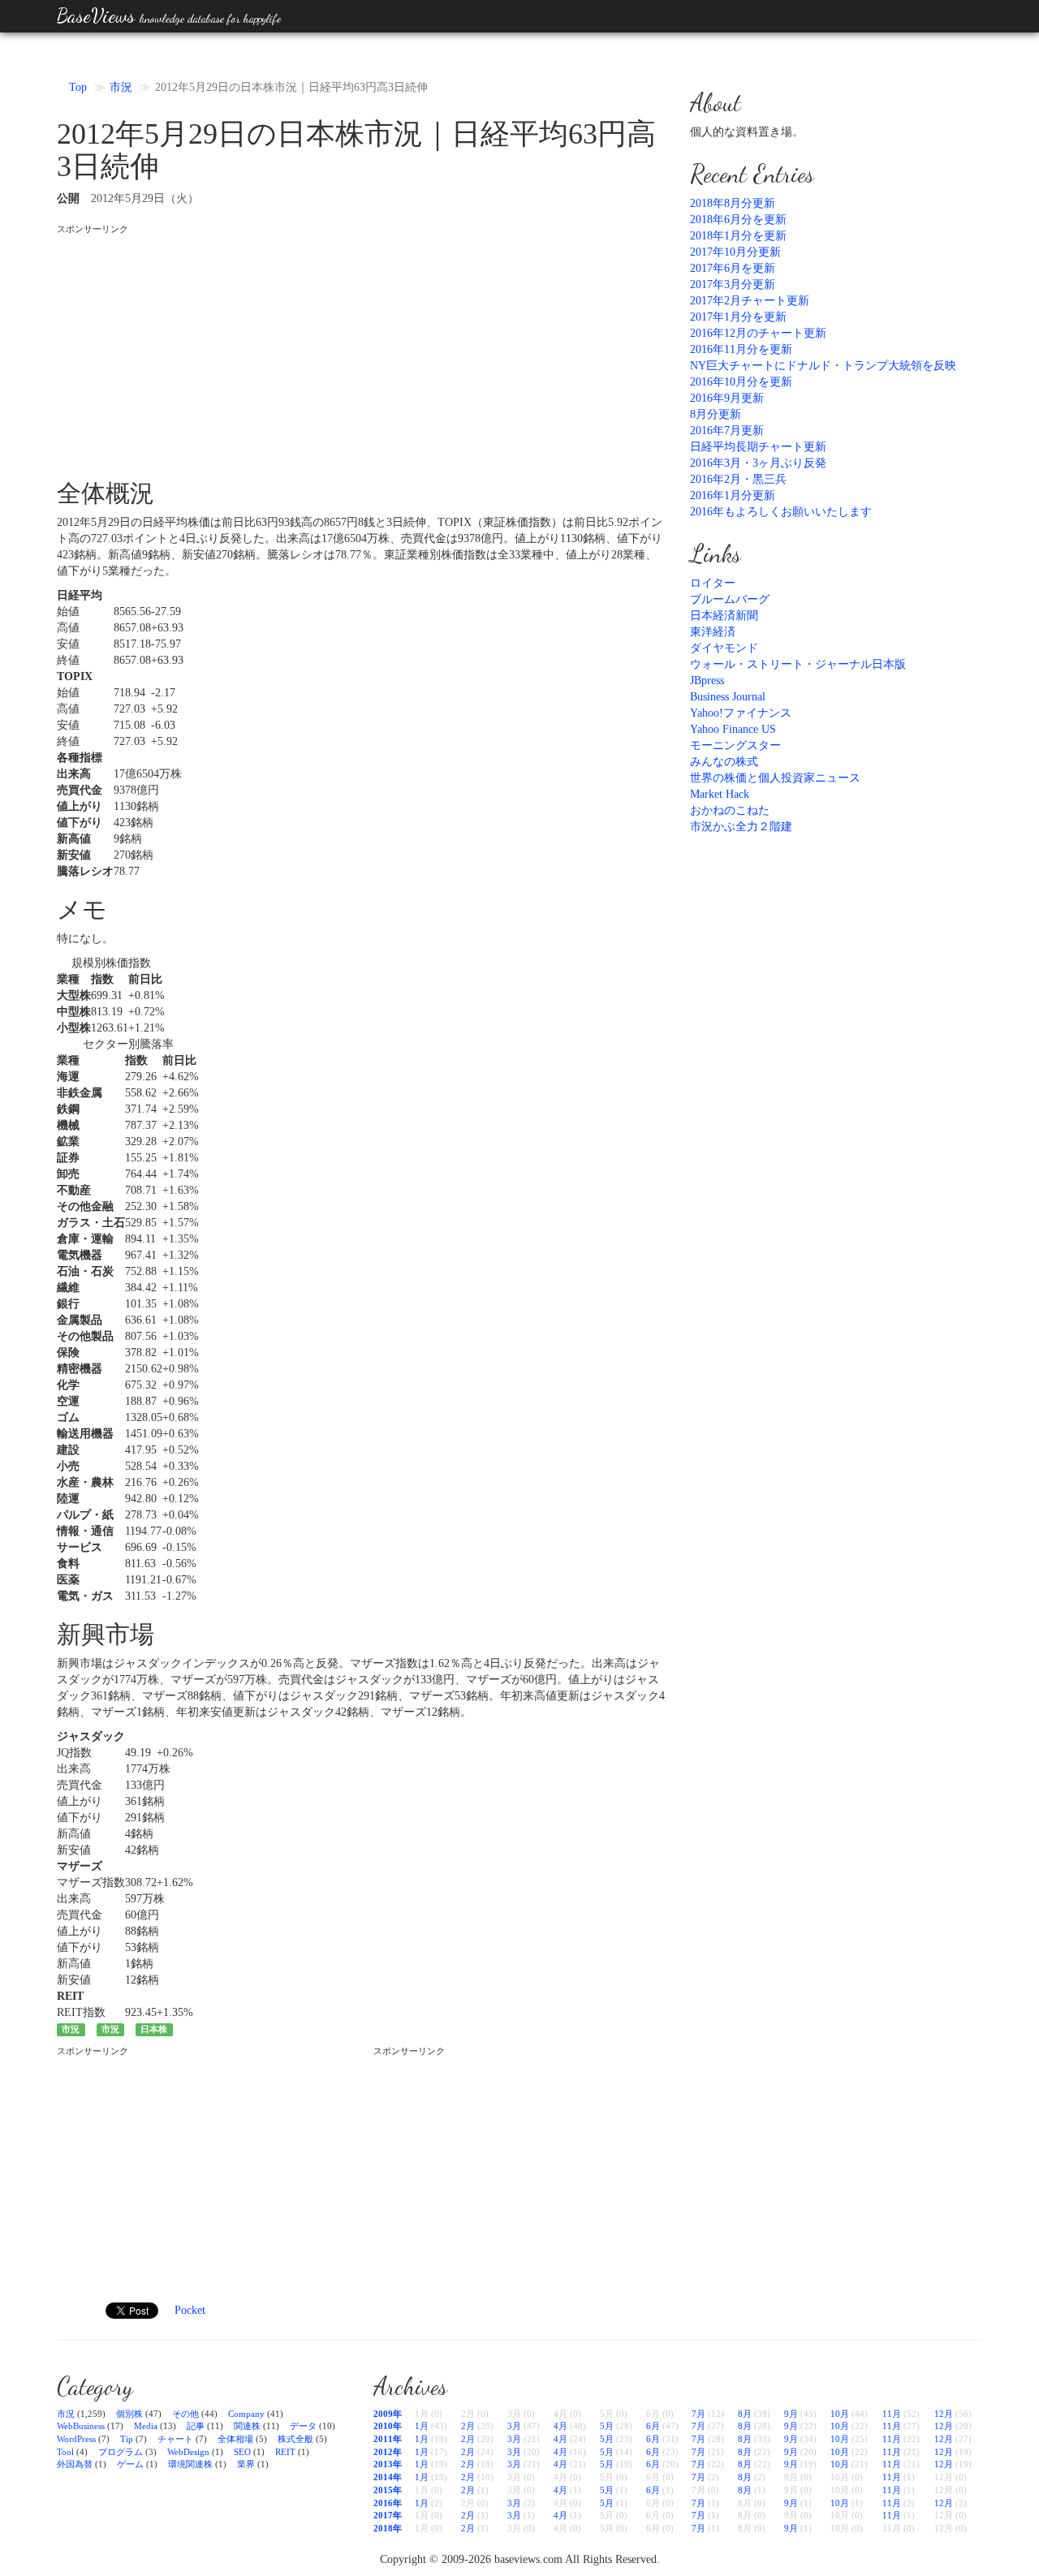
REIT (285, 2452)
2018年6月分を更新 (738, 220)
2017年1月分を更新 (738, 317)
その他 (185, 2414)
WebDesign (188, 2452)
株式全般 (295, 2439)
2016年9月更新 (727, 398)
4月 (560, 2426)
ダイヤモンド (724, 648)
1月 (422, 2426)
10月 (840, 2414)
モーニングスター (735, 745)
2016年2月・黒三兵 (738, 479)
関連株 (247, 2426)
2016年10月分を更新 (741, 382)
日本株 (154, 2029)
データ (303, 2426)
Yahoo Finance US (733, 729)
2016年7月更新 (727, 431)
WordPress (76, 2439)
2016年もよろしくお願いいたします (781, 512)
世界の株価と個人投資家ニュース (775, 778)
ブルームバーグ (730, 599)
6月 (653, 2426)
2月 (468, 2426)
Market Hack (720, 794)
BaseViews (169, 16)
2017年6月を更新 (733, 268)
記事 (196, 2426)
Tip (127, 2439)
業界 (246, 2464)
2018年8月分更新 (733, 203)
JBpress (707, 681)
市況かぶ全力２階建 (741, 827)
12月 (944, 2414)
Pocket (190, 2310)
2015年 (388, 2490)
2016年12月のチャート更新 (758, 333)
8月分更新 (716, 414)
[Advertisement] (361, 350)
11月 (892, 2414)
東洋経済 (713, 632)
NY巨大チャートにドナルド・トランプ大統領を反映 (823, 366)
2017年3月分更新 (733, 284)
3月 (514, 2426)
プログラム (121, 2452)
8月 (745, 2414)
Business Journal (728, 697)
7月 (698, 2414)
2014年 (388, 2477)
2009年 (388, 2414)
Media (146, 2426)
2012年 (388, 2452)
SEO (242, 2452)
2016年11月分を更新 (741, 349)
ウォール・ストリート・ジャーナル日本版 (798, 664)
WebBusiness (81, 2426)
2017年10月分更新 (735, 252)
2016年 (388, 2503)
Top (78, 87)
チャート (175, 2439)
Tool (65, 2452)
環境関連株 (190, 2464)
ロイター (713, 583)
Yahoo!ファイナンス (741, 713)
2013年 (388, 2464)
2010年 (388, 2426)
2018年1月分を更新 (738, 236)
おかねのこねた (730, 810)
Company (246, 2414)
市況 (121, 87)
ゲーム (130, 2464)
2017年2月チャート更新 (750, 301)
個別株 (129, 2414)
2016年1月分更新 (733, 495)
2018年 (388, 2528)
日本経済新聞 (724, 616)
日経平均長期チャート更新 (758, 447)
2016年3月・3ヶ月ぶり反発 (758, 463)
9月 (791, 2414)
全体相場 (235, 2439)
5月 (607, 2426)
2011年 (388, 2439)
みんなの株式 (724, 762)
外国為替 (75, 2464)
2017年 (388, 2515)
